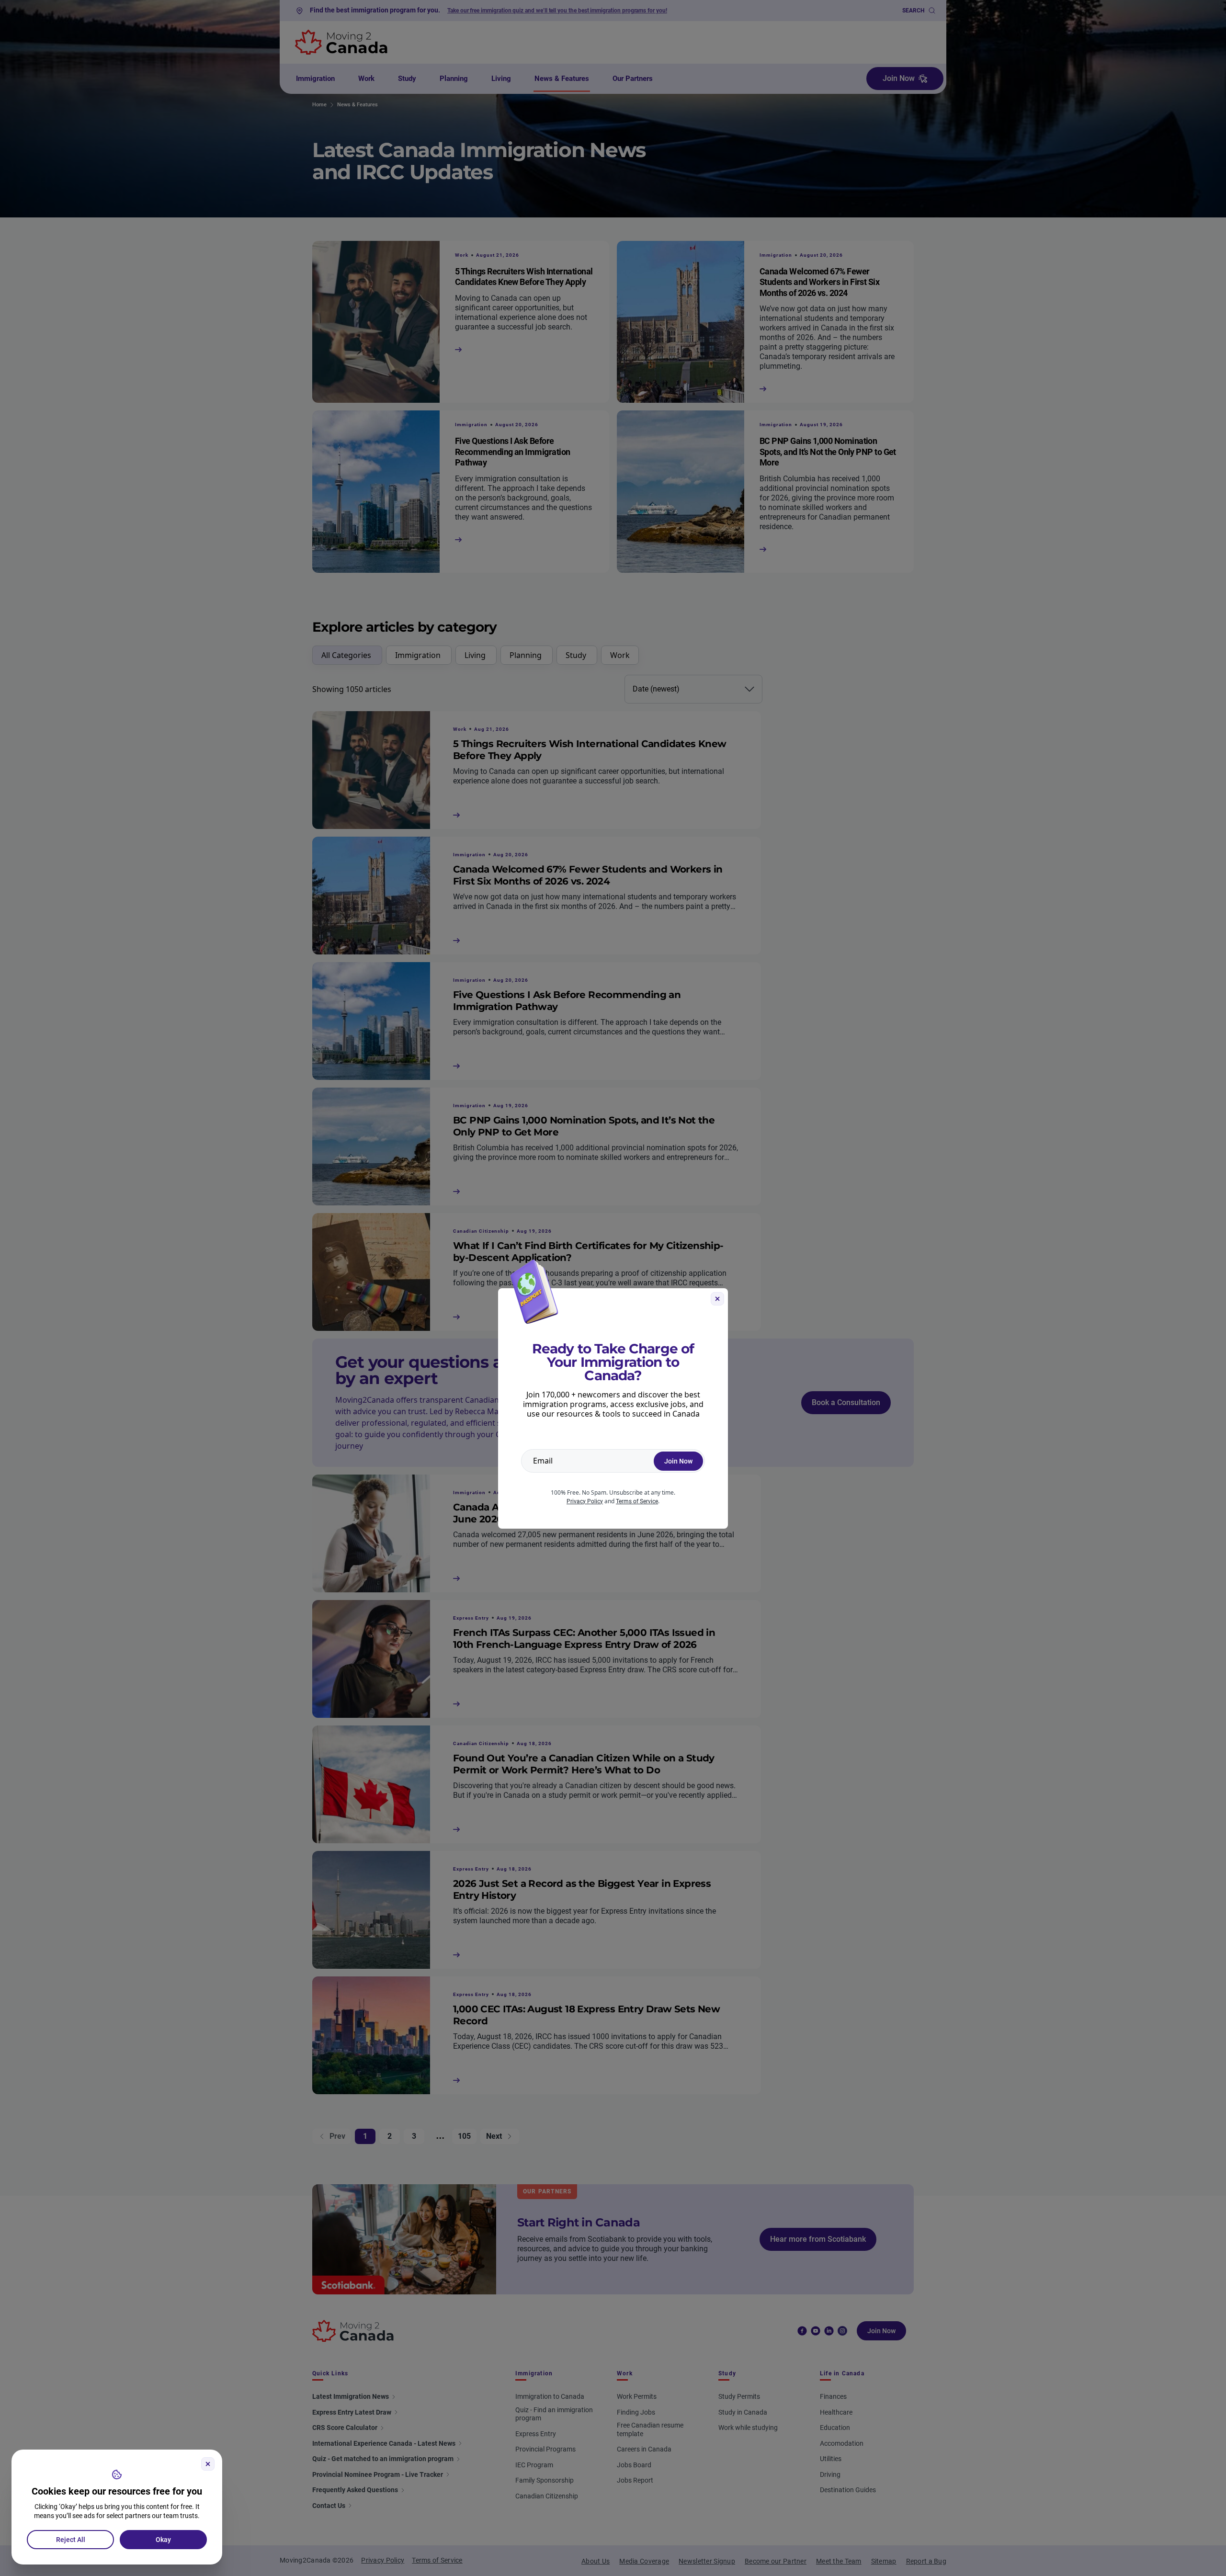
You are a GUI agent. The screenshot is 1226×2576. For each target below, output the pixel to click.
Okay (163, 2540)
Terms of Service (637, 1501)
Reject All (71, 2540)
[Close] (208, 2464)
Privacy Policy (585, 1501)
